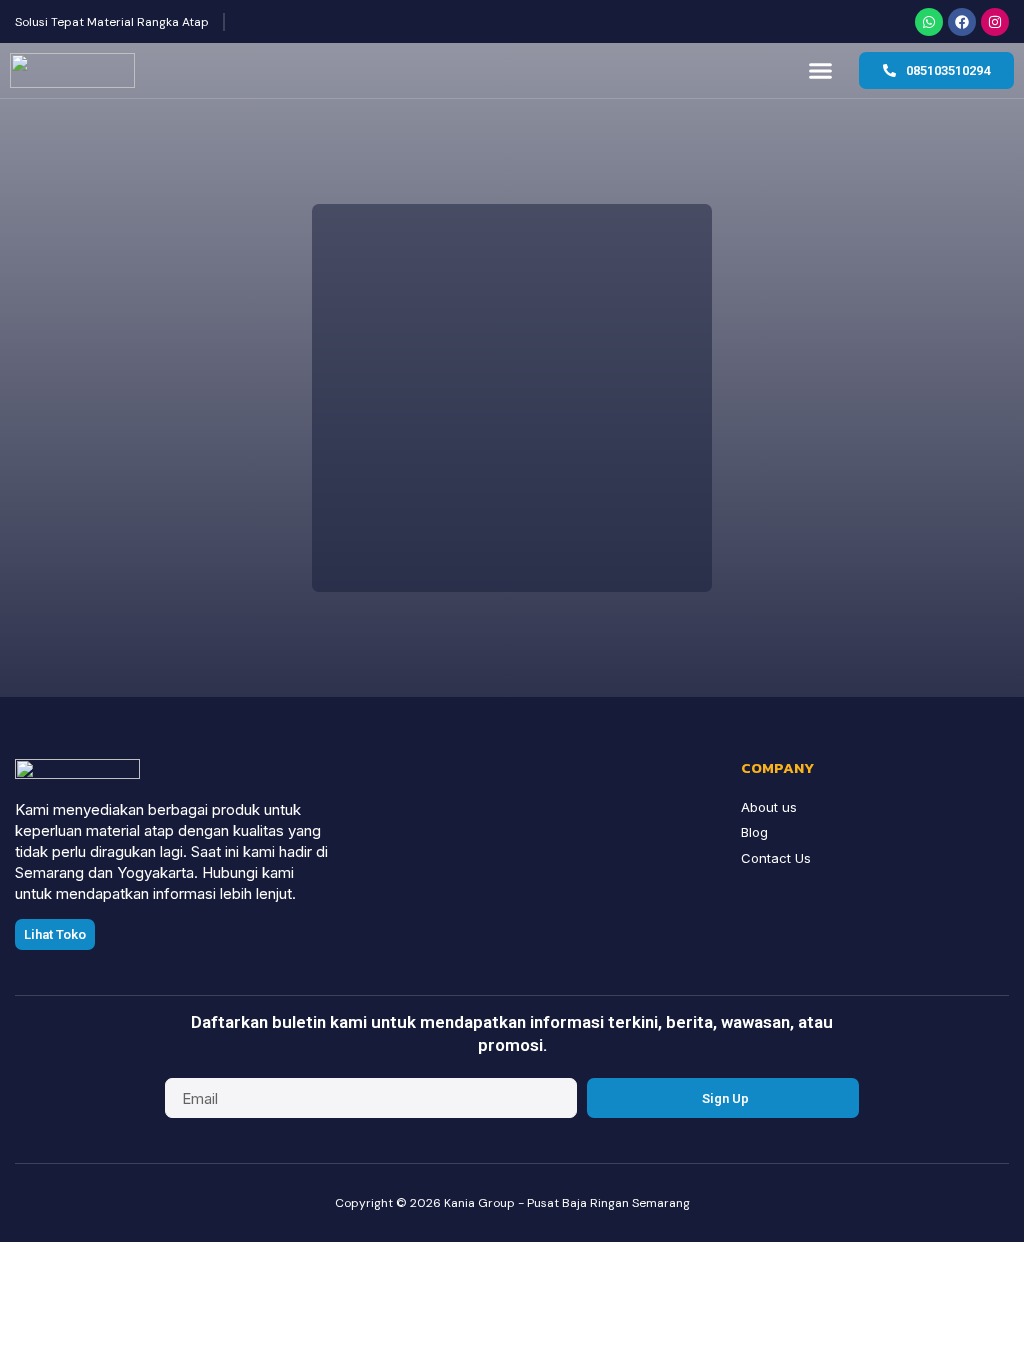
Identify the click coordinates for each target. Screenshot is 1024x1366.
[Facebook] (962, 22)
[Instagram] (995, 22)
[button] (821, 71)
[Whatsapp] (929, 22)
